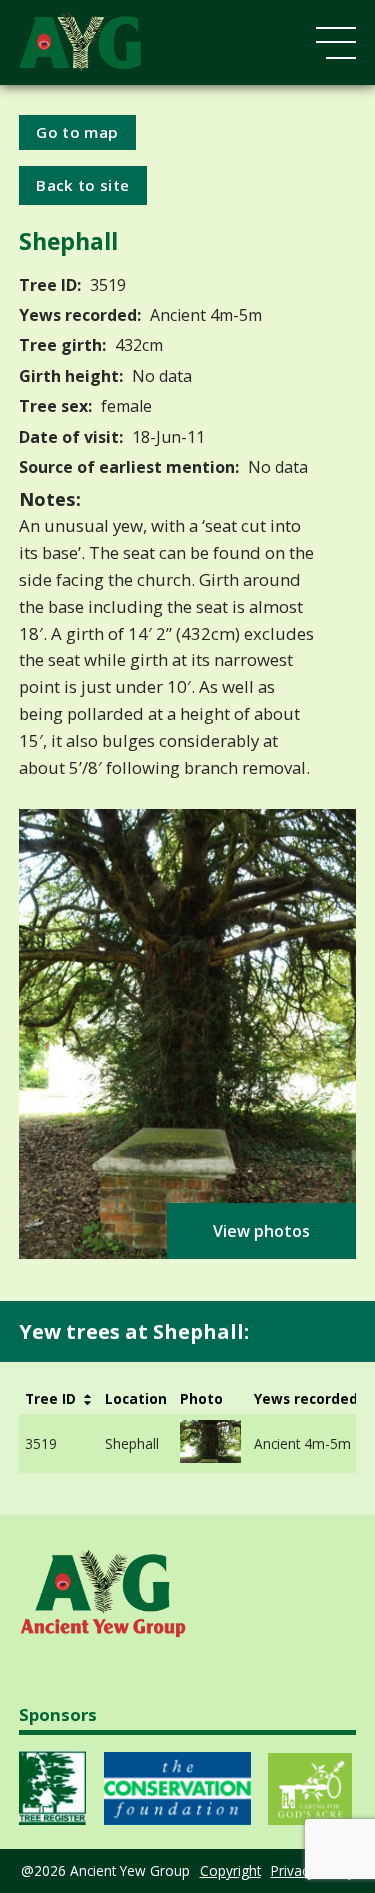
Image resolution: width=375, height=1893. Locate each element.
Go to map (77, 132)
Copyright (230, 1870)
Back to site (82, 185)
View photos (261, 1231)
